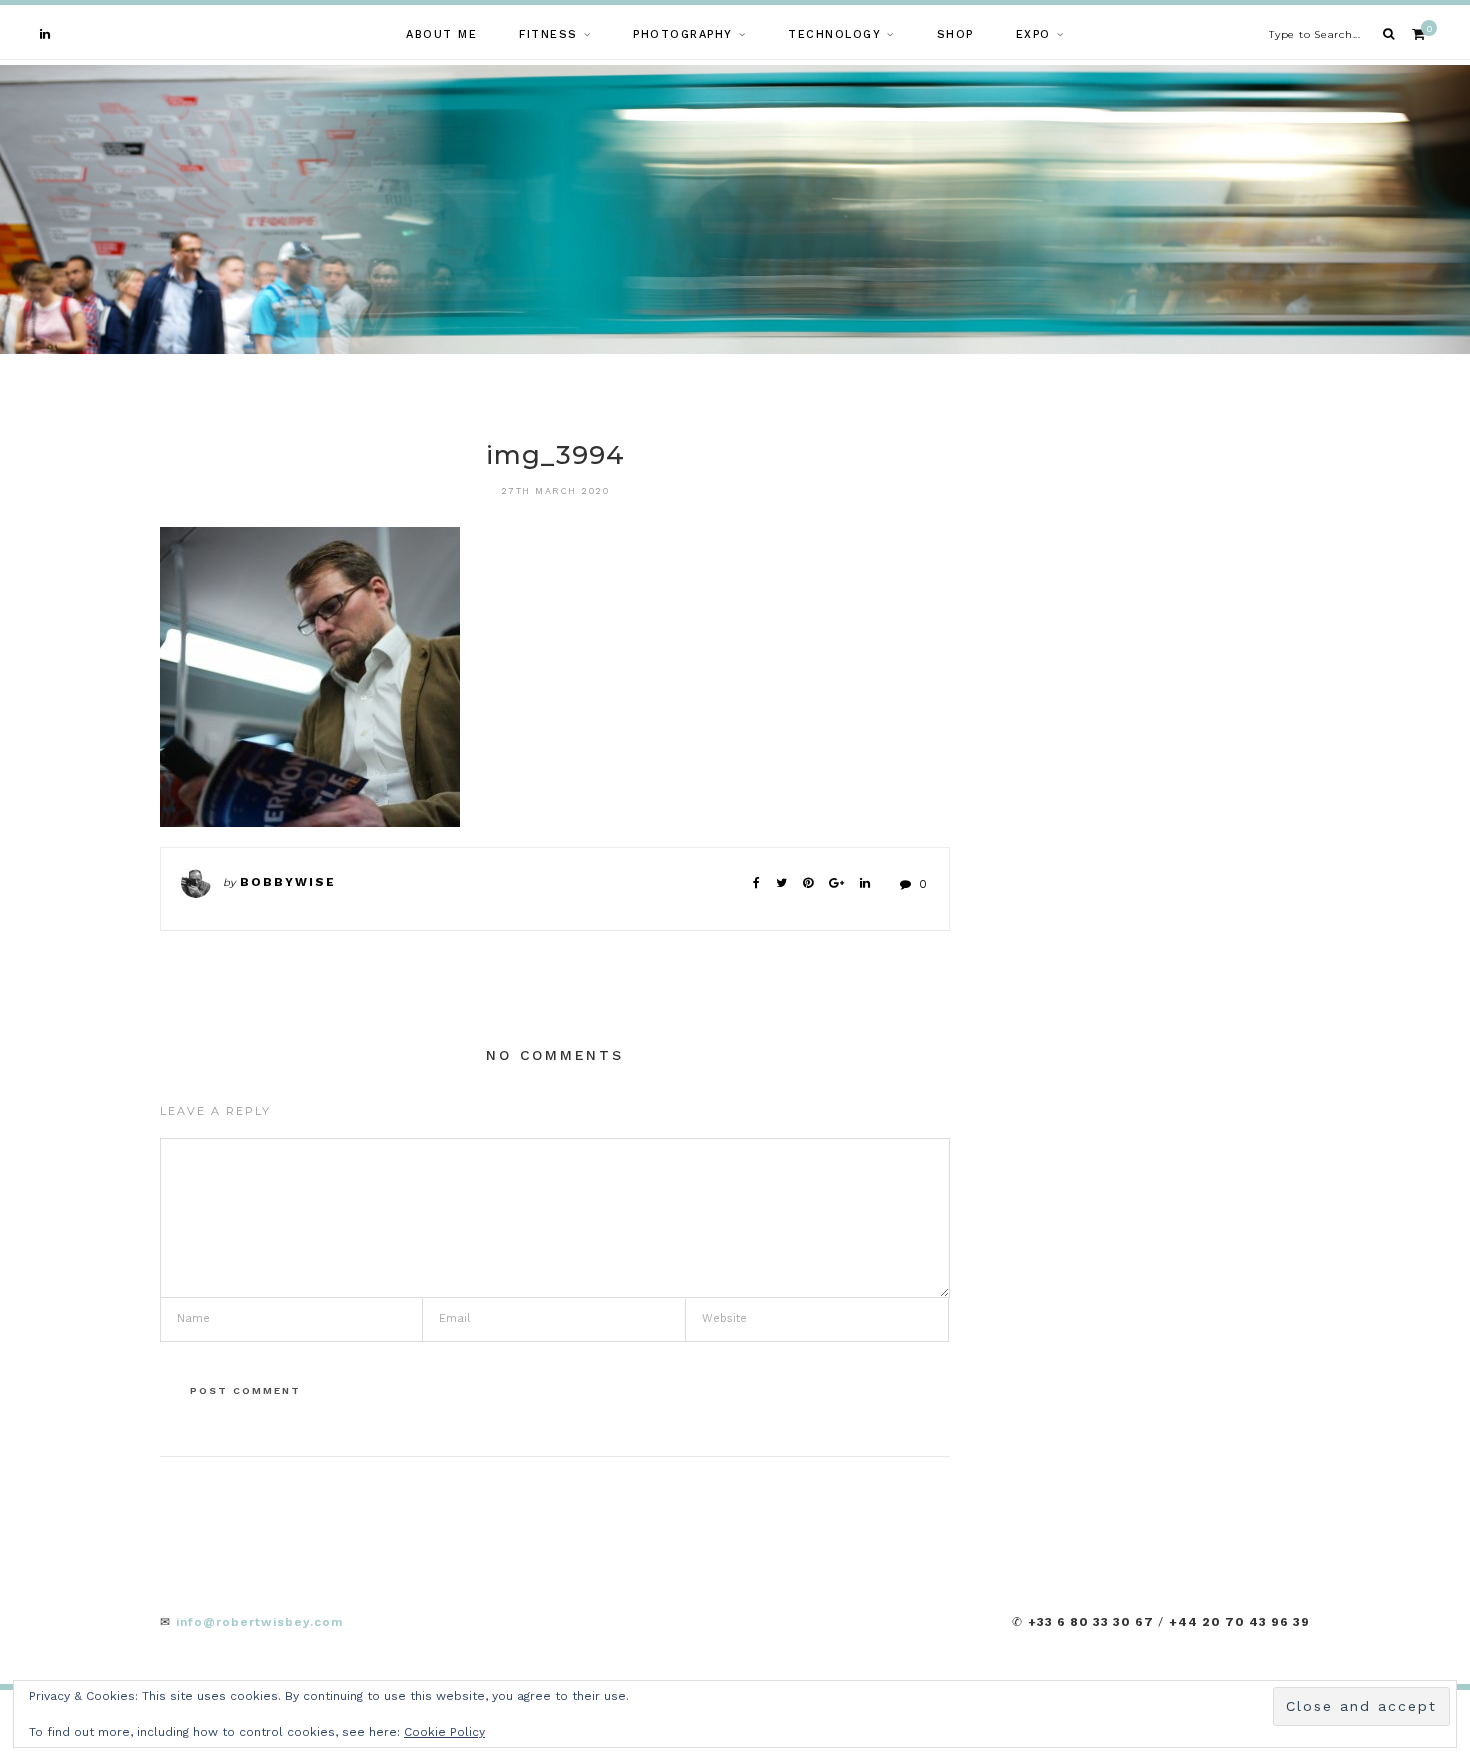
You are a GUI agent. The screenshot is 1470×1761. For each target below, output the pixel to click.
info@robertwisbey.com (259, 1622)
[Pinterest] (808, 883)
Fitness (548, 34)
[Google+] (836, 883)
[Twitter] (781, 883)
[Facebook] (756, 883)
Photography (683, 34)
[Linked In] (865, 883)
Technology (834, 34)
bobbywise (288, 882)
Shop (955, 34)
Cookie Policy (444, 1732)
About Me (441, 34)
